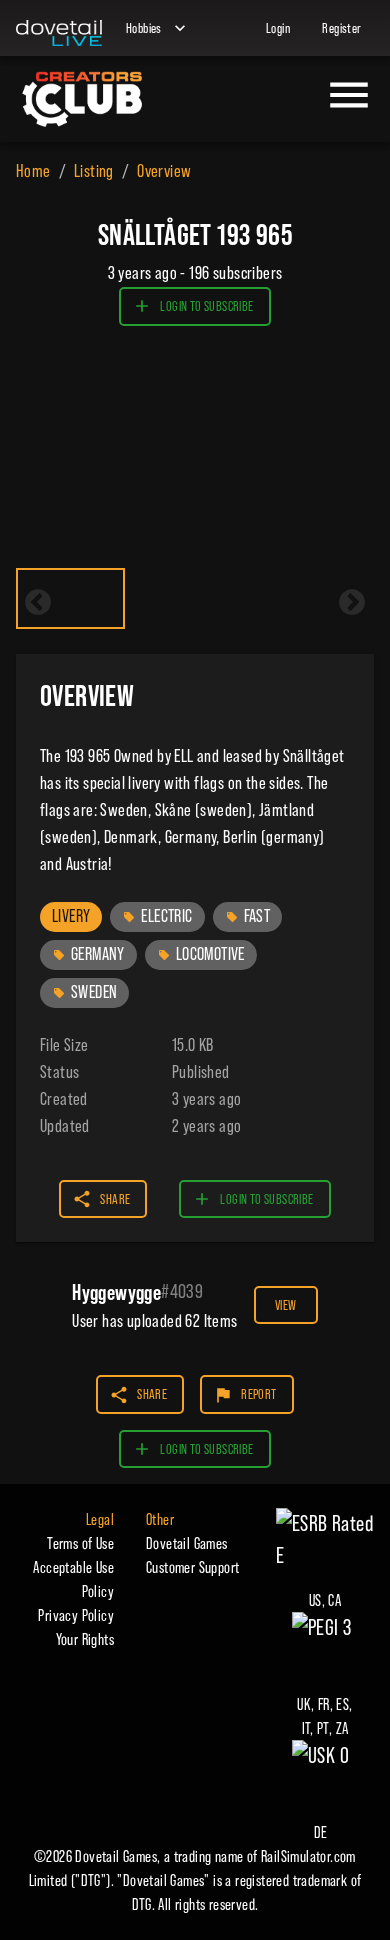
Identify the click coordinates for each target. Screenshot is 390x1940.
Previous (38, 603)
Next (352, 603)
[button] (71, 917)
